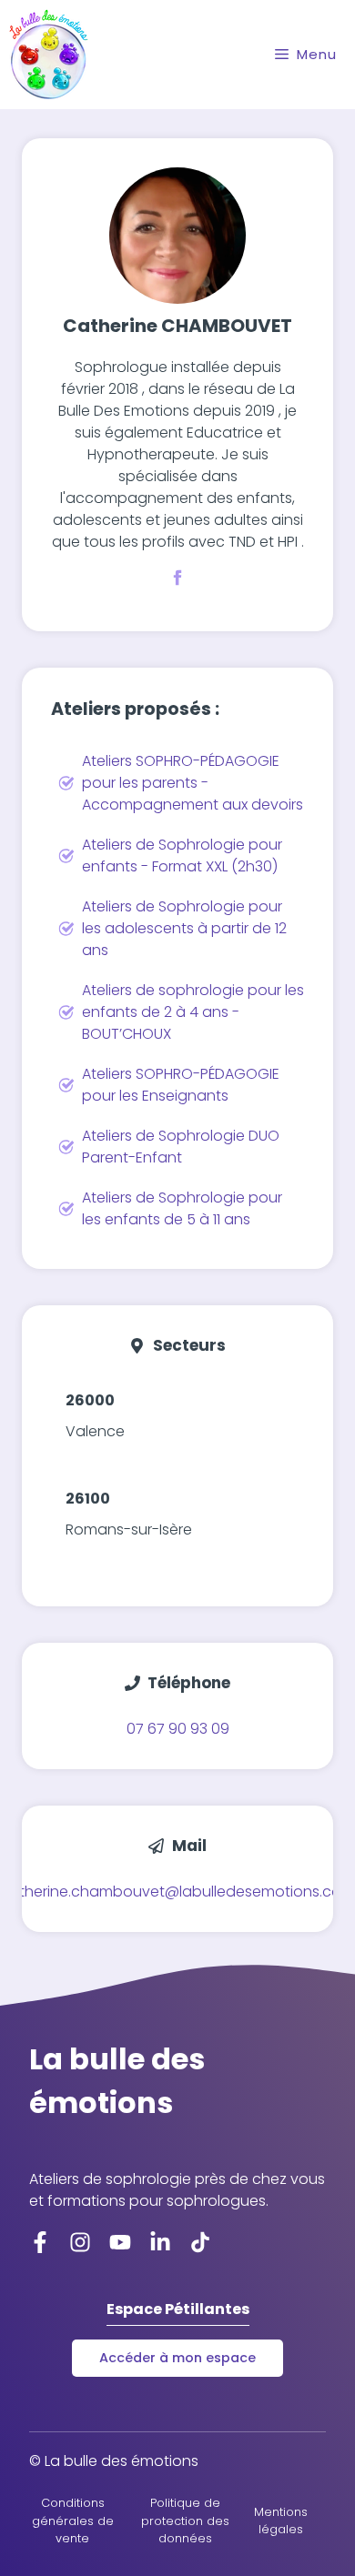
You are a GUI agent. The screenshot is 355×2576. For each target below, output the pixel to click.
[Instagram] (80, 2242)
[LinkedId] (200, 2242)
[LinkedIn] (160, 2242)
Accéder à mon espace (177, 2358)
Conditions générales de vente (73, 2520)
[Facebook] (40, 2242)
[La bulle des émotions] (49, 55)
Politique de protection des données (185, 2520)
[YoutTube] (120, 2242)
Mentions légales (281, 2521)
